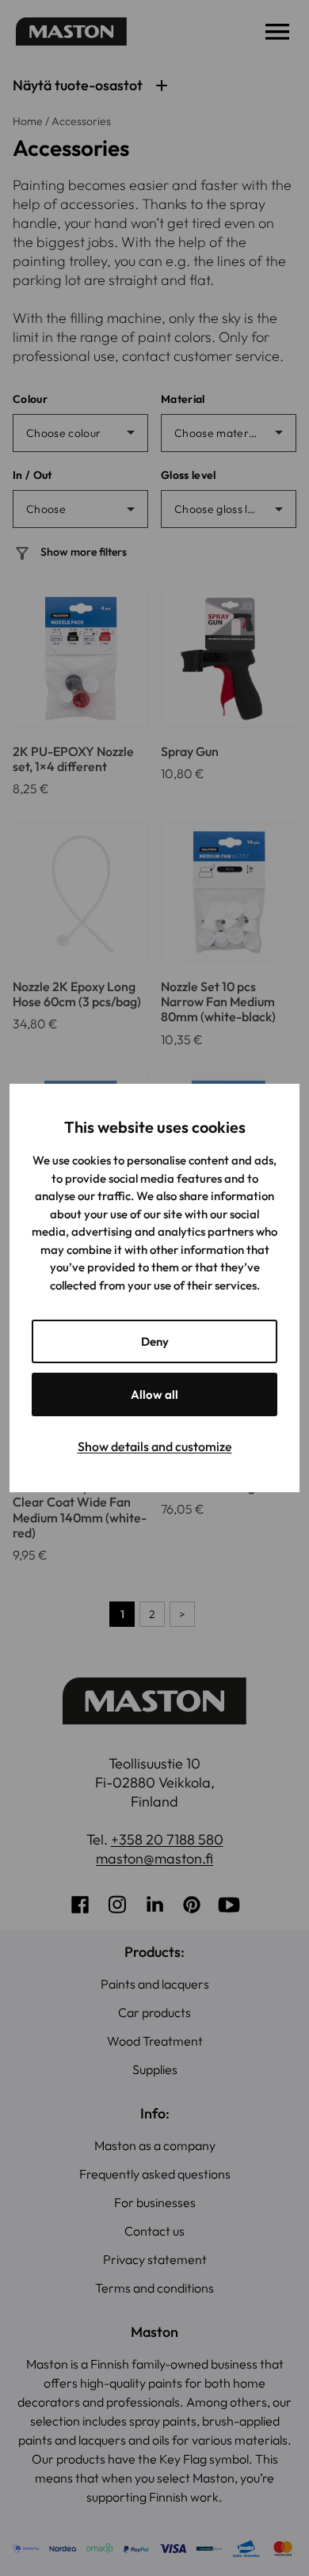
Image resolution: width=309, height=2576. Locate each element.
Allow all (154, 1394)
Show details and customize (155, 1446)
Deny (155, 1341)
